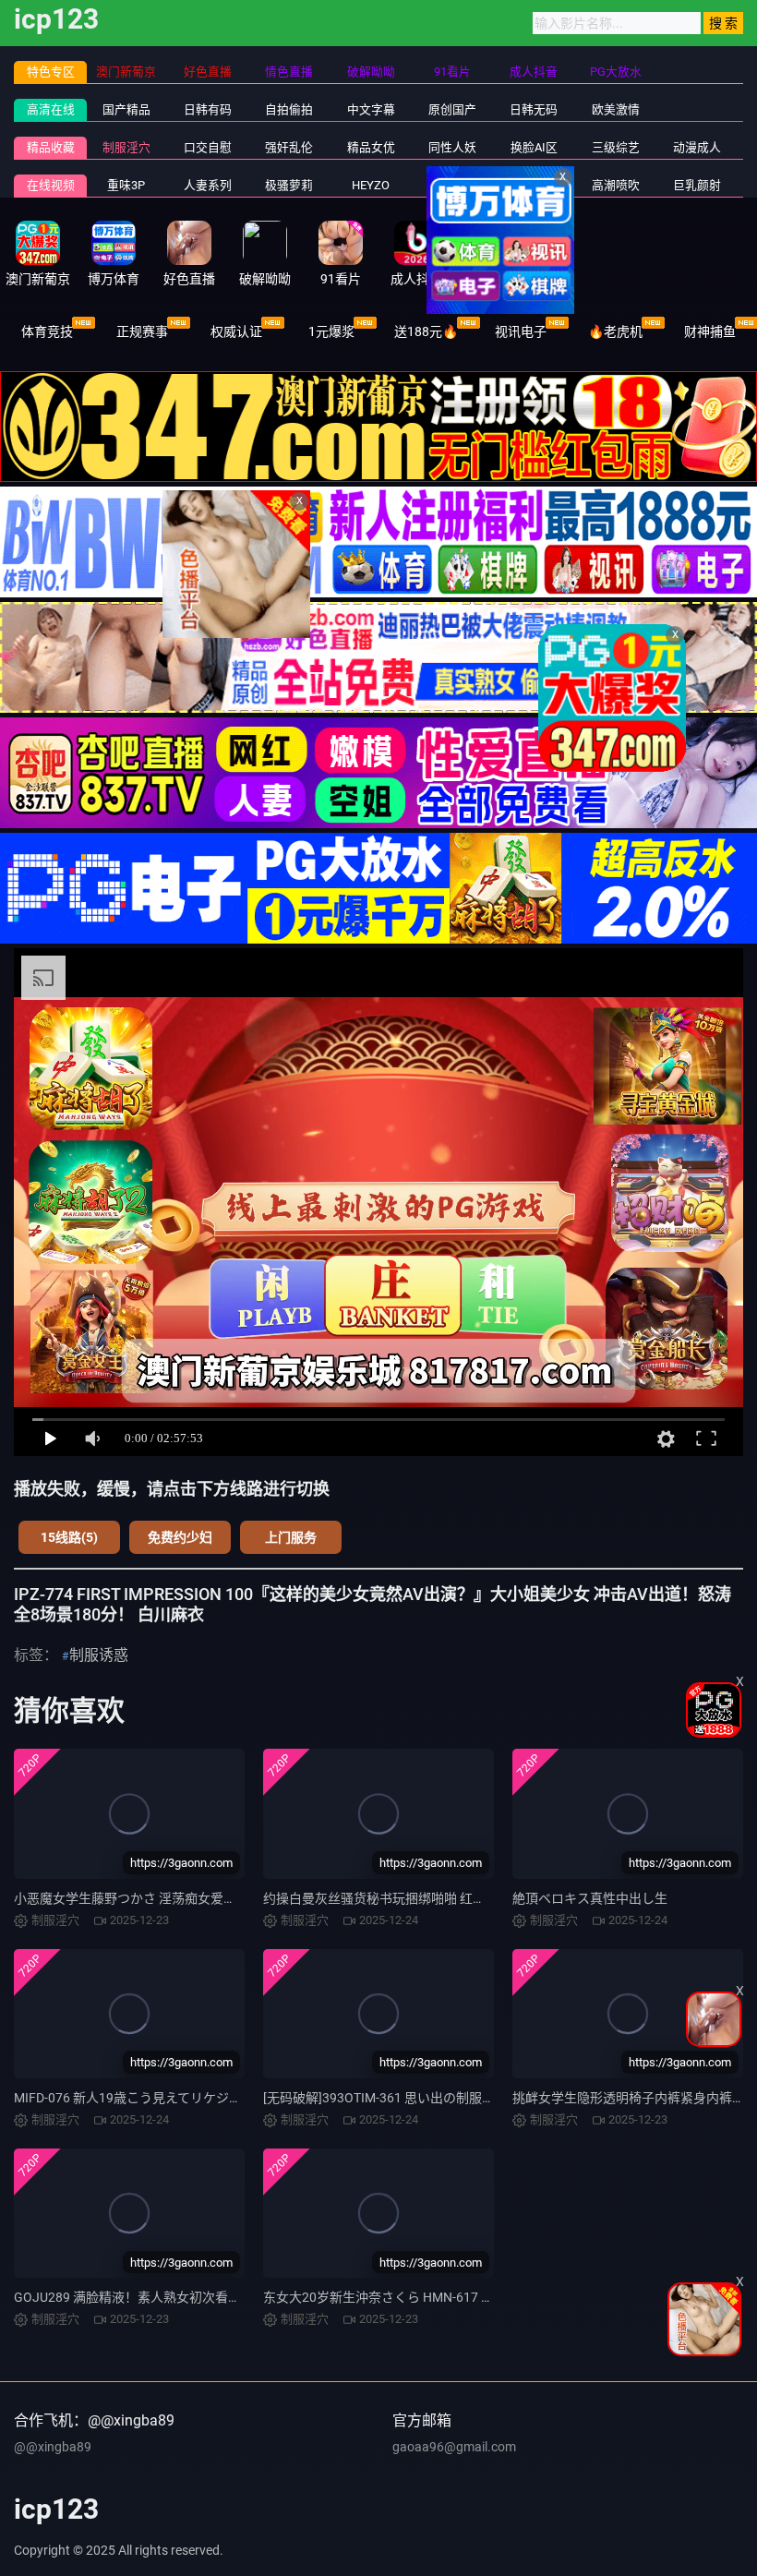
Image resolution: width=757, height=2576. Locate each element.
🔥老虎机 (615, 331)
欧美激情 (616, 109)
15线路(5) (69, 1537)
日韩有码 (208, 109)
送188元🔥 (426, 331)
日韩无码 (534, 109)
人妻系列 (208, 185)
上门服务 (291, 1537)
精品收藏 (51, 147)
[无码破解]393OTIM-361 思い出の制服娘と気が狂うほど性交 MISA (454, 2098)
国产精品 (126, 109)
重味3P (126, 185)
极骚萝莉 (289, 185)
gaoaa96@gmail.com (454, 2447)
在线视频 (51, 185)
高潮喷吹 (616, 185)
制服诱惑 (99, 1655)
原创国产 (452, 109)
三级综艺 (616, 147)
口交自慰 (208, 147)
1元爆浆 (331, 331)
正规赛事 (142, 331)
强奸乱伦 (289, 147)
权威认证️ (236, 331)
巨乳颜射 (697, 185)
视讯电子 (521, 331)
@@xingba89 (53, 2447)
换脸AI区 (534, 147)
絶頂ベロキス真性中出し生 (590, 1898)
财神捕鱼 (710, 331)
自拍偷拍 (289, 109)
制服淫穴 (126, 147)
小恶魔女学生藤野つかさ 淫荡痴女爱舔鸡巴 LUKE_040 (169, 1898)
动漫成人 (697, 147)
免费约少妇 (180, 1537)
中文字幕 (371, 109)
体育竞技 (47, 331)
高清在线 (51, 109)
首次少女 (534, 185)
